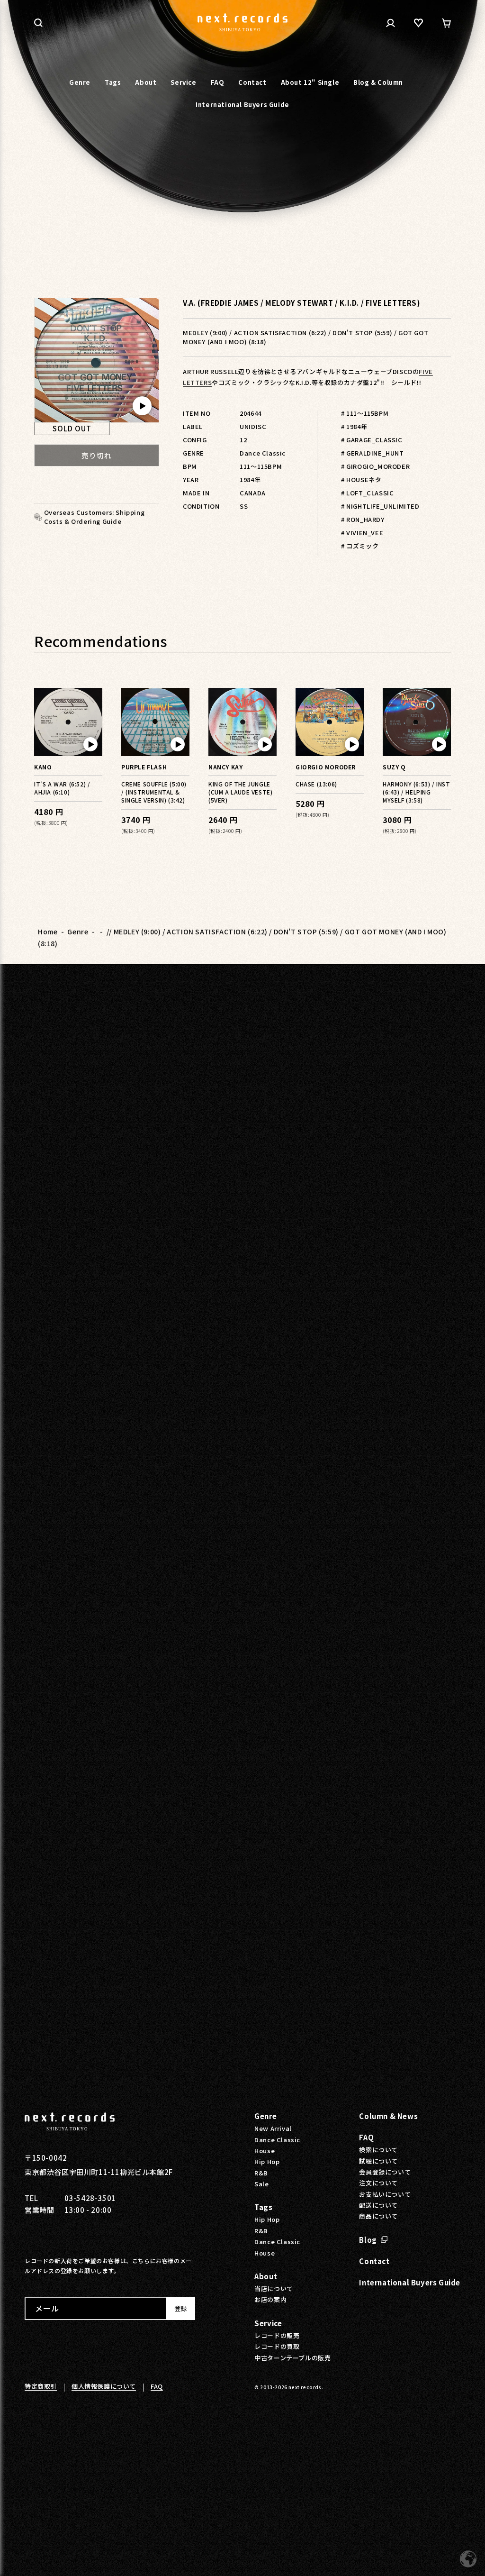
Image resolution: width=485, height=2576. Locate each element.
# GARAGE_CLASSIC (372, 440)
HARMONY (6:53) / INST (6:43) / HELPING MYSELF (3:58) (417, 792)
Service (268, 2323)
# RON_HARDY (363, 519)
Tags (263, 2207)
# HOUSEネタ (361, 480)
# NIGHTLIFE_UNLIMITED (380, 506)
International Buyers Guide (410, 2282)
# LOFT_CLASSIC (367, 493)
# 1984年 (354, 426)
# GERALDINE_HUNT (373, 453)
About (266, 2276)
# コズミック (360, 546)
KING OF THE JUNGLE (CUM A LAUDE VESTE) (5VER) (240, 792)
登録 (180, 2308)
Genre (78, 932)
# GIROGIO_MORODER (375, 466)
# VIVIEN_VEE (362, 533)
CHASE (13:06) (316, 784)
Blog (368, 2240)
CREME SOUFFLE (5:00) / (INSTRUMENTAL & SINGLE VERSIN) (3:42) (154, 792)
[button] (38, 23)
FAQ (366, 2137)
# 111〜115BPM (365, 413)
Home (48, 932)
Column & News (388, 2116)
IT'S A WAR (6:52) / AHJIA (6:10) (62, 788)
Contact (374, 2261)
